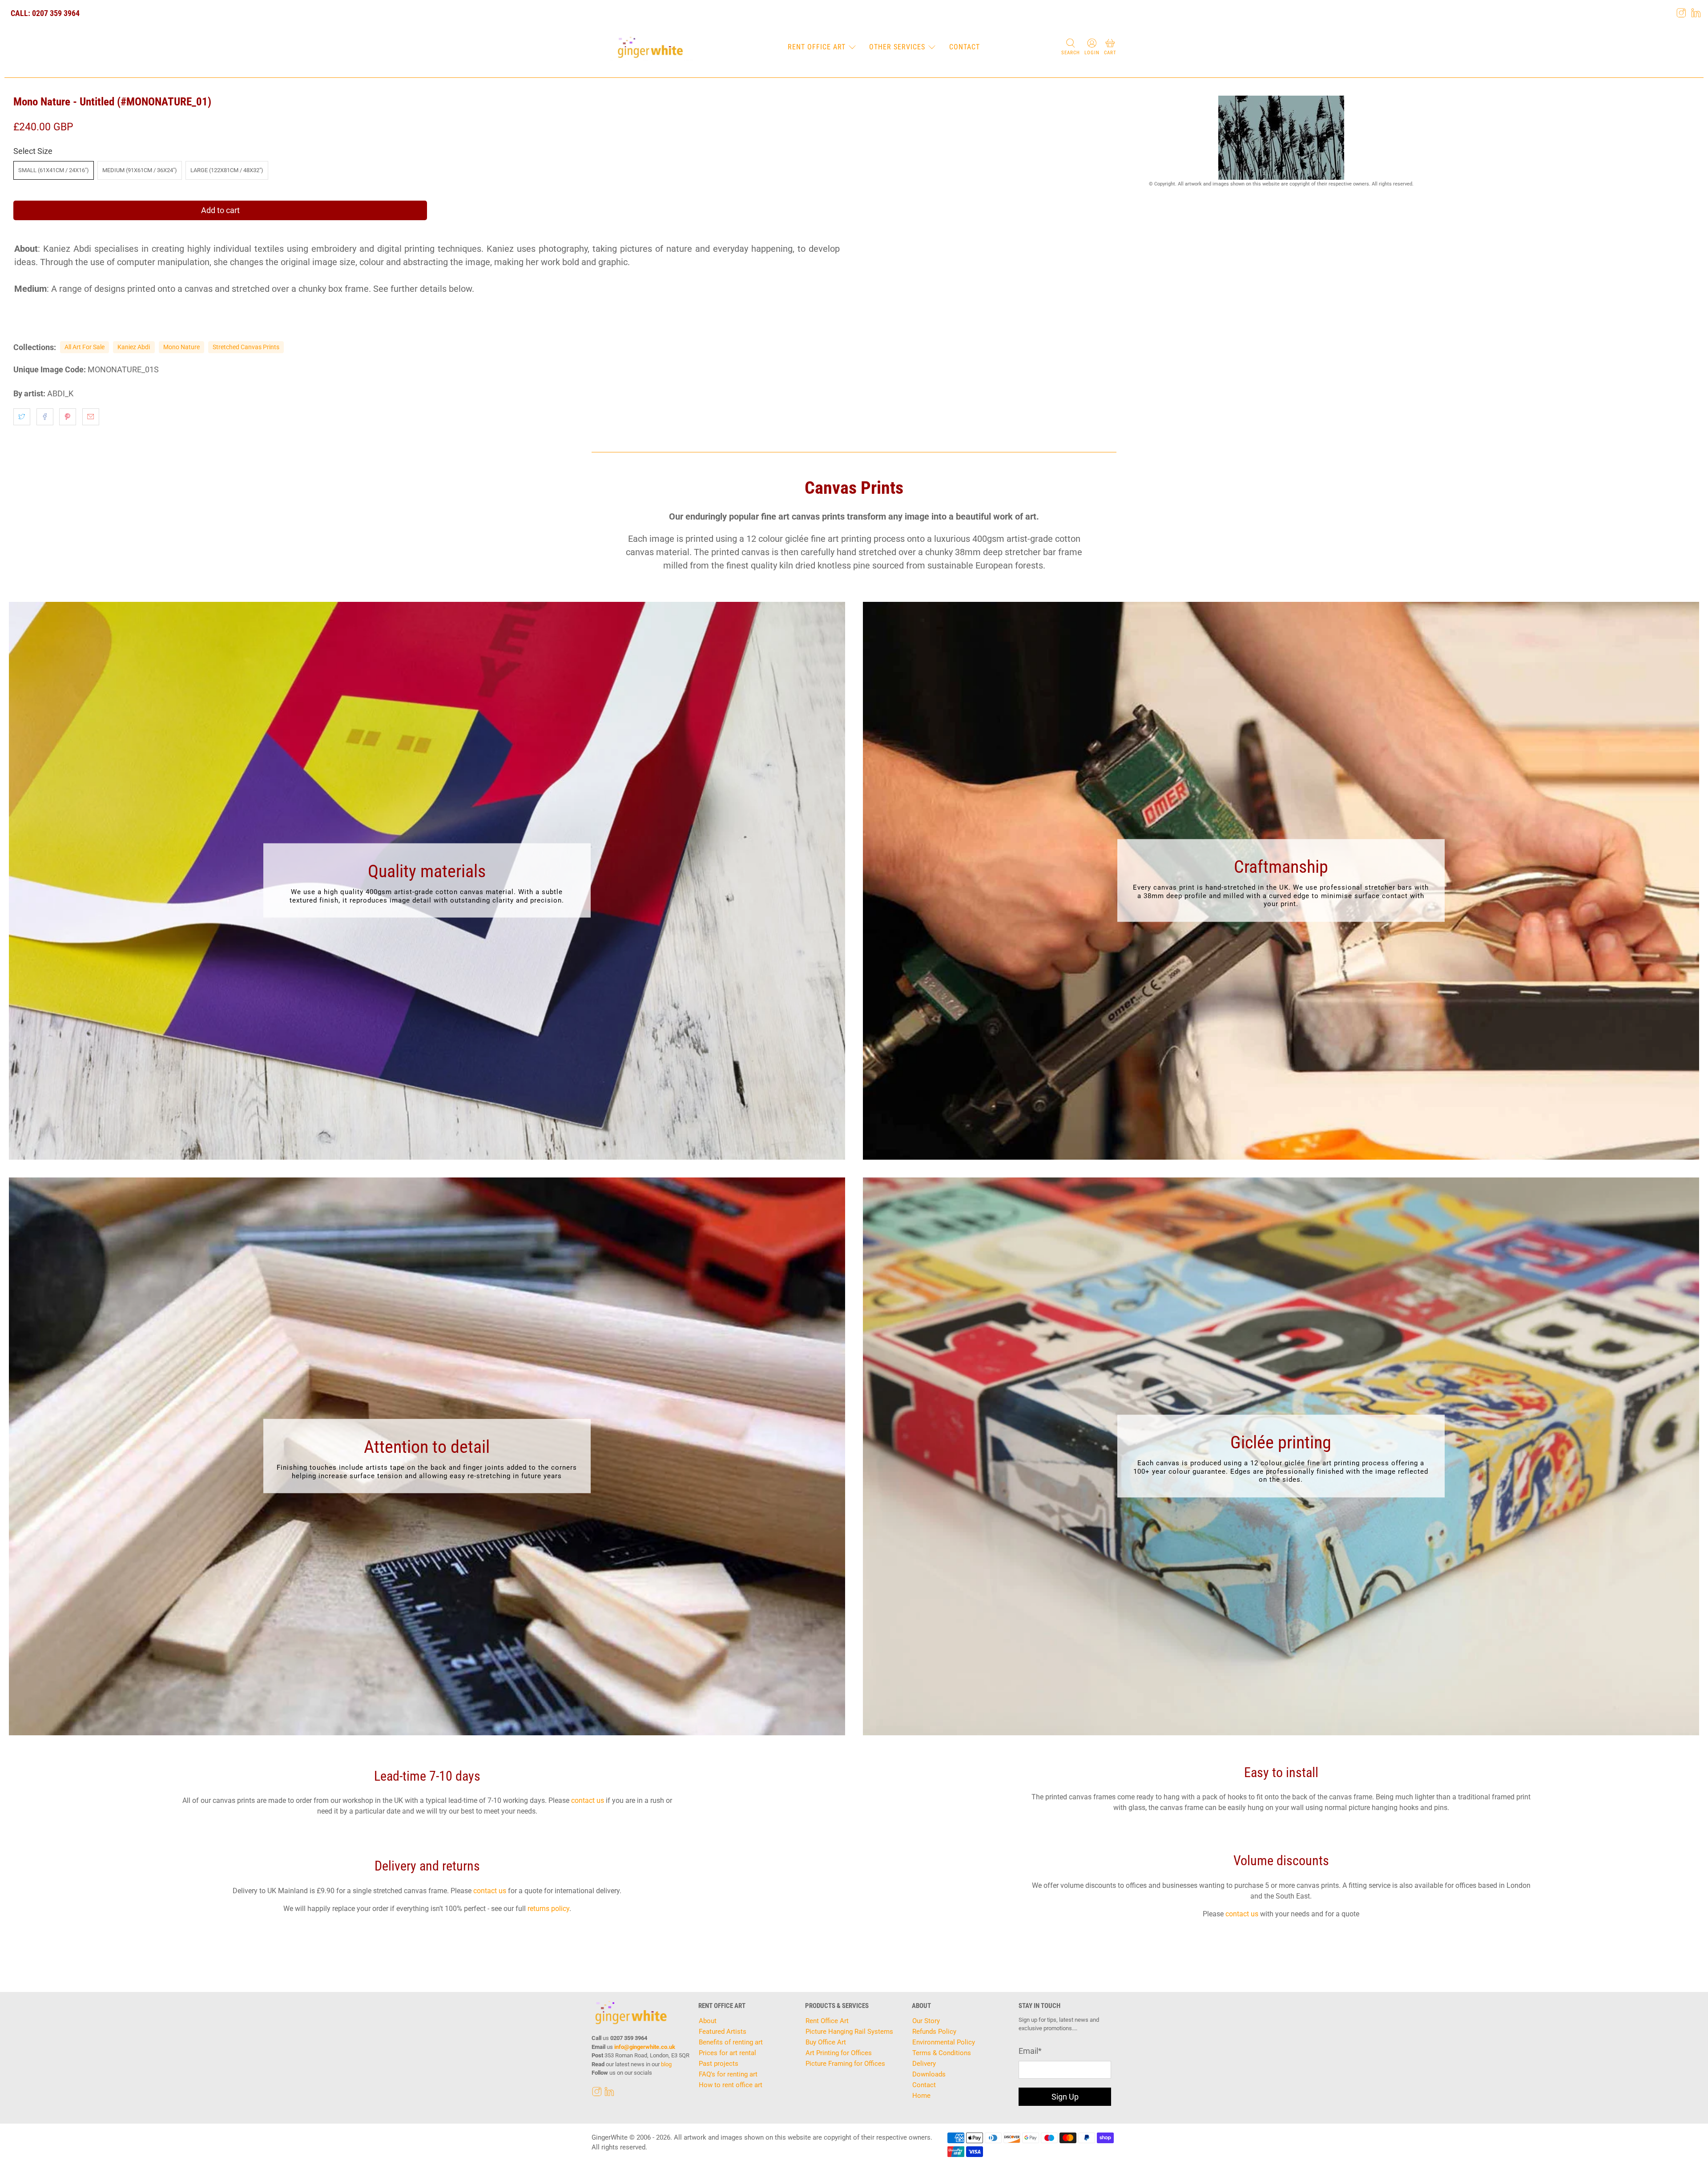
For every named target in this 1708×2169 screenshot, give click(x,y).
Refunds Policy (934, 2032)
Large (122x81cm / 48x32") (227, 170)
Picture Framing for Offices (845, 2064)
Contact (965, 47)
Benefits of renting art (731, 2042)
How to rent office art (731, 2085)
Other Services (897, 47)
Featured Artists (723, 2032)
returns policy (548, 1909)
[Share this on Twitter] (22, 417)
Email (1030, 2051)
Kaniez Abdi (134, 347)
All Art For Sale (85, 347)
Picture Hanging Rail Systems (849, 2032)
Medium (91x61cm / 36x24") (140, 170)
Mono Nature (181, 347)
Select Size (33, 151)
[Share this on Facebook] (45, 417)
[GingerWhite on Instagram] (1681, 13)
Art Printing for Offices (839, 2053)
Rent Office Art (817, 47)
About (708, 2021)
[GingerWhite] (650, 48)
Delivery (924, 2064)
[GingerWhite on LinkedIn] (1696, 13)
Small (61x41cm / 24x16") (54, 170)
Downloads (929, 2074)
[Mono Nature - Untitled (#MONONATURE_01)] (1281, 138)
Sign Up (1065, 2097)
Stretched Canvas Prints (246, 347)
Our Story (926, 2021)
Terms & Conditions (942, 2053)
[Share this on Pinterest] (68, 417)
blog (666, 2064)
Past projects (719, 2064)
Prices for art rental (727, 2053)
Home (921, 2096)
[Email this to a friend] (91, 417)
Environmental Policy (944, 2042)
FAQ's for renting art (728, 2074)
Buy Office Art (826, 2042)
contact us (588, 1800)
